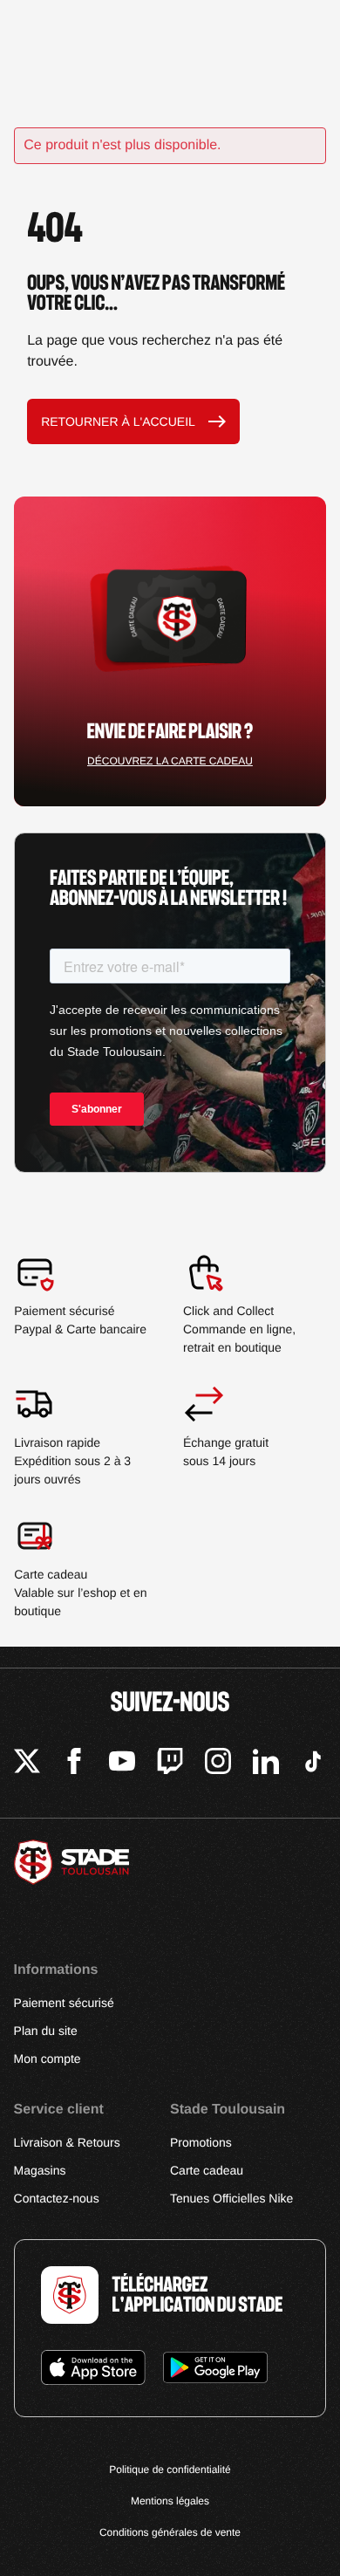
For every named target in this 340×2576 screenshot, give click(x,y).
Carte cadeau (207, 2170)
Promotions (201, 2142)
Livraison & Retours (67, 2142)
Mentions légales (170, 2501)
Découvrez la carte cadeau (170, 761)
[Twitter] (27, 1764)
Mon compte (48, 2059)
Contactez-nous (57, 2198)
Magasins (40, 2170)
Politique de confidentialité (170, 2470)
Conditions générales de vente (170, 2532)
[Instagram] (218, 1764)
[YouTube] (122, 1764)
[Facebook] (74, 1764)
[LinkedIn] (266, 1764)
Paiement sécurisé (64, 2003)
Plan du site (46, 2031)
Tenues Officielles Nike (231, 2198)
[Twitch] (170, 1764)
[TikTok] (313, 1764)
